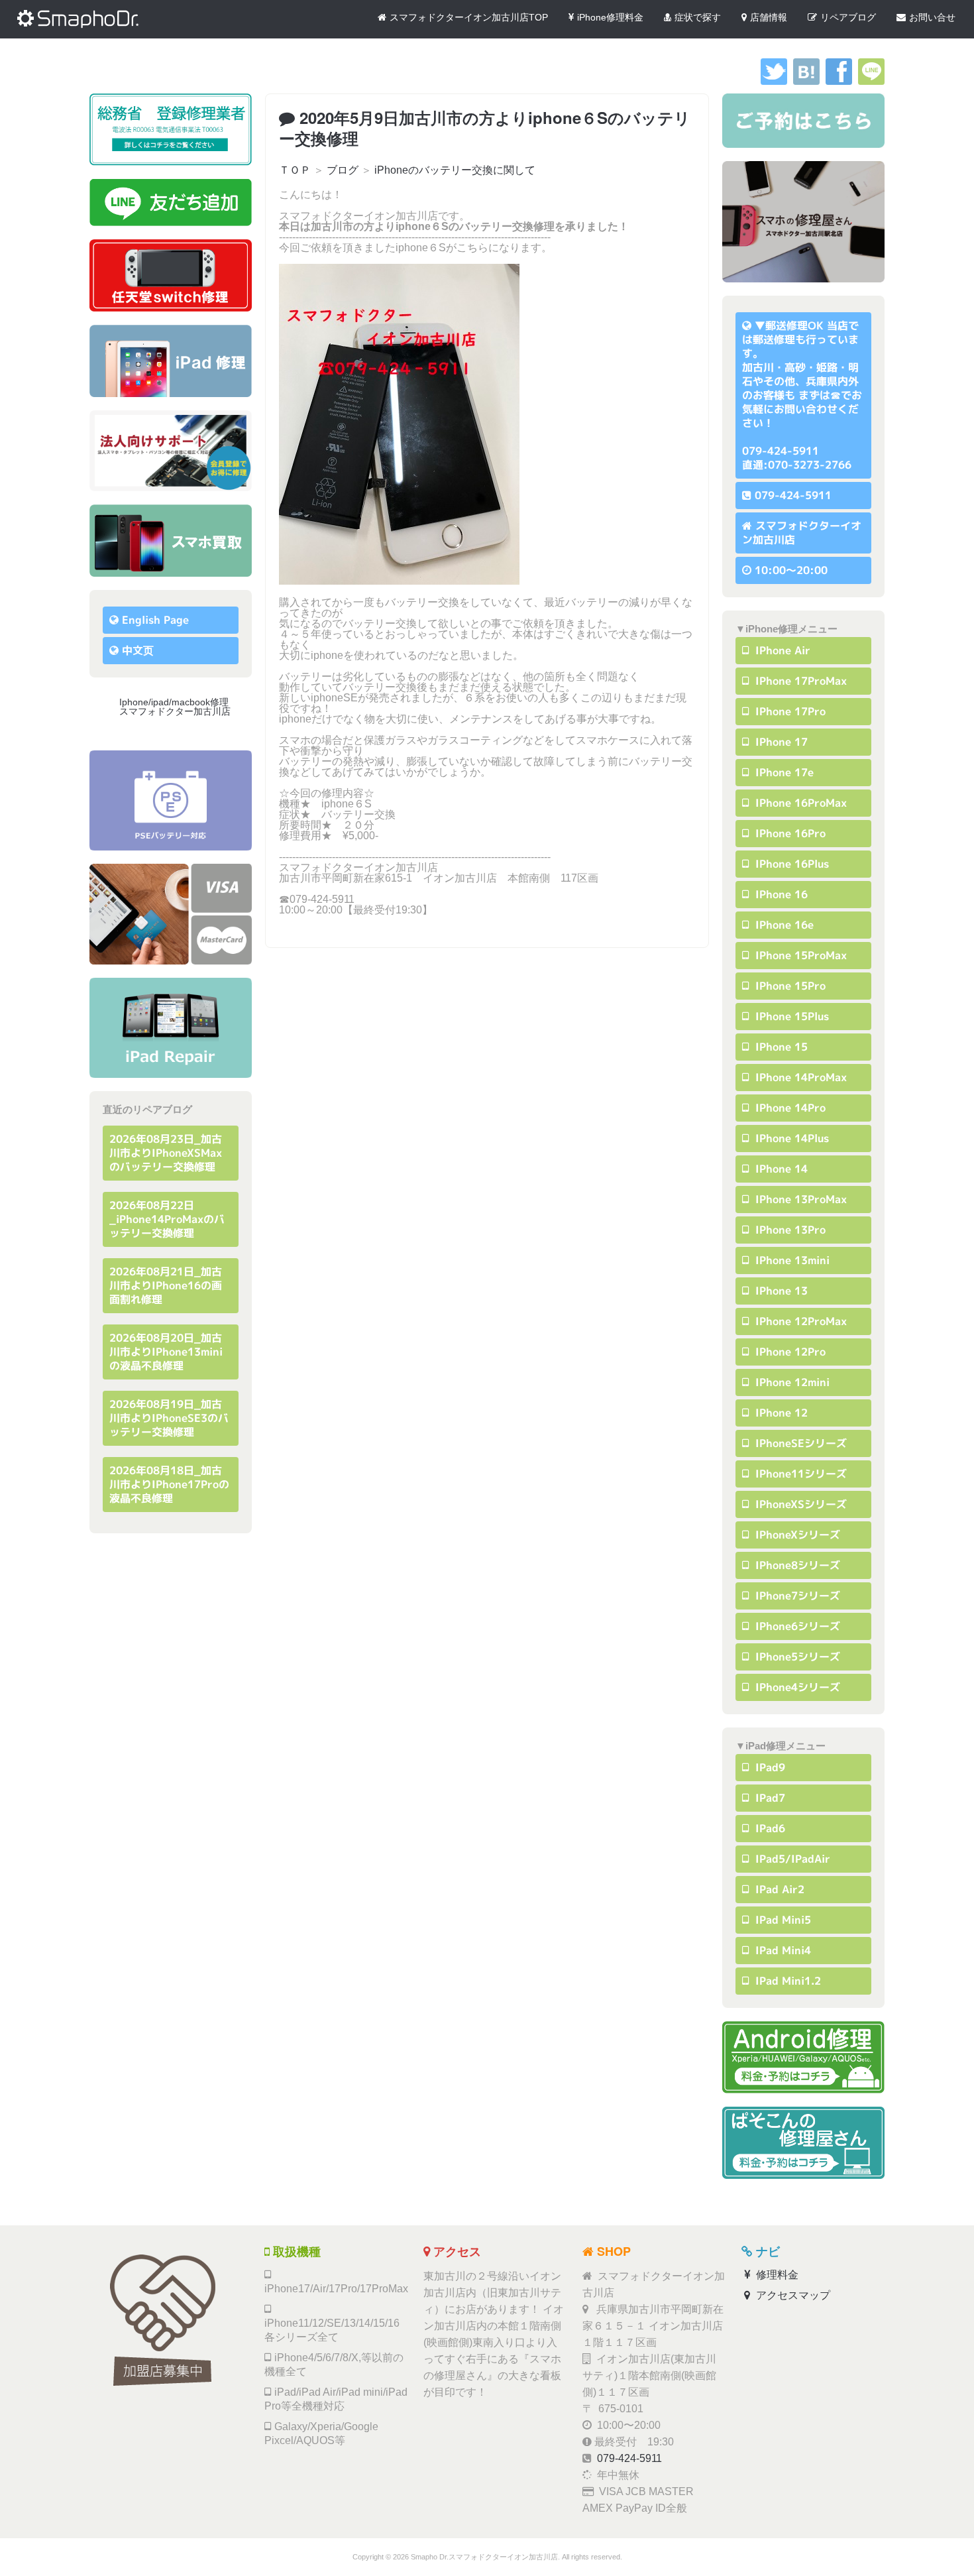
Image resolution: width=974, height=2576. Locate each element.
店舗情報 (769, 17)
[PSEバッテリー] (171, 800)
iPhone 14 (780, 1169)
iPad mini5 (782, 1920)
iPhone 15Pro (789, 986)
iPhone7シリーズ (796, 1596)
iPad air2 (778, 1889)
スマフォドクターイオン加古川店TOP (469, 17)
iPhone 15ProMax (799, 955)
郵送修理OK (794, 325)
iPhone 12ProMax (799, 1321)
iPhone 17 (780, 742)
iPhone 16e (783, 925)
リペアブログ (848, 17)
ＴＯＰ (295, 170)
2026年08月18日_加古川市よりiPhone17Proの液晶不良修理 (169, 1484)
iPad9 (769, 1767)
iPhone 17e (783, 772)
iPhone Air (781, 650)
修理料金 (776, 2275)
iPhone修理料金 (610, 17)
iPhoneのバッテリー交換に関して (455, 170)
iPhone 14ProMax (799, 1077)
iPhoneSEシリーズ (799, 1443)
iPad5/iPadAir (791, 1859)
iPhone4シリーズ (796, 1687)
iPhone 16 (780, 894)
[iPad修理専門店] (171, 1028)
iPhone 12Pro (789, 1352)
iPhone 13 (780, 1291)
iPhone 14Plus (790, 1138)
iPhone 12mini (791, 1382)
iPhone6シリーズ (796, 1626)
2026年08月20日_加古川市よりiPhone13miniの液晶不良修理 (166, 1352)
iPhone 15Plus (790, 1016)
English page (155, 620)
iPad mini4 (782, 1950)
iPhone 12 (780, 1413)
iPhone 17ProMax (799, 681)
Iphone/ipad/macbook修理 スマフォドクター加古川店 (179, 707)
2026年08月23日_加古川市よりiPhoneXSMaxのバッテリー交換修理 (166, 1153)
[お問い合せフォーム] (803, 121)
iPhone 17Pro (789, 711)
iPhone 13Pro (789, 1230)
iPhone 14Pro (789, 1108)
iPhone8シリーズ (796, 1565)
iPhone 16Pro (789, 833)
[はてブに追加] (806, 81)
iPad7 (769, 1798)
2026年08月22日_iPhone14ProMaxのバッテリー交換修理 (167, 1219)
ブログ (343, 170)
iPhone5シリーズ (796, 1657)
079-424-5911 (793, 495)
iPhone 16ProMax (799, 803)
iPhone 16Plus (790, 864)
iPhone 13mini (791, 1260)
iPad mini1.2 (786, 1981)
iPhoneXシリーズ (796, 1535)
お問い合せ (932, 17)
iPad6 (769, 1828)
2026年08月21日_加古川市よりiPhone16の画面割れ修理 (166, 1285)
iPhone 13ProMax (799, 1199)
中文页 (138, 650)
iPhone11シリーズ (799, 1474)
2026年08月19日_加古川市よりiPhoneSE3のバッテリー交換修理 (169, 1418)
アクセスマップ (792, 2295)
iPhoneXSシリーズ (799, 1504)
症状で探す (698, 17)
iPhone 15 (780, 1047)
